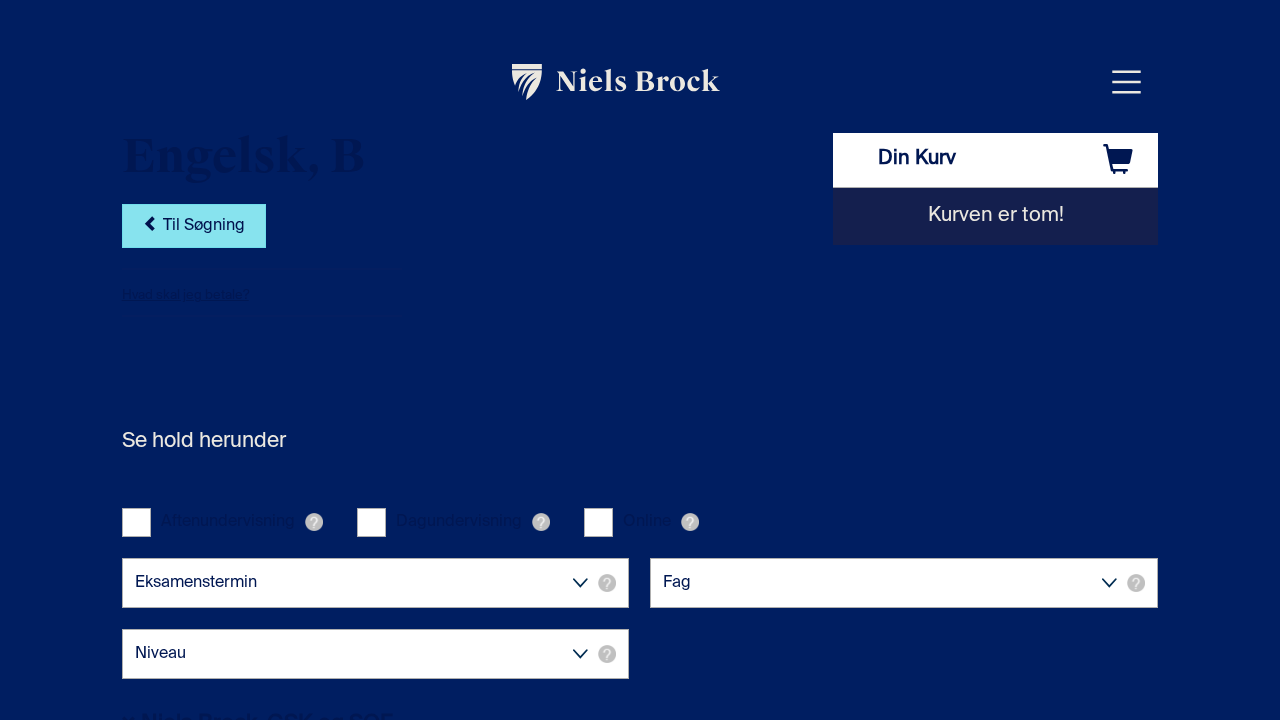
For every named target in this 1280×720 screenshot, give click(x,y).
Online (647, 522)
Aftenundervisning (228, 522)
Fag (677, 583)
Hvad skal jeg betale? (185, 295)
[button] (314, 522)
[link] (616, 82)
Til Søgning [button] (202, 226)
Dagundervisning (459, 522)
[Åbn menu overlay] (1126, 81)
